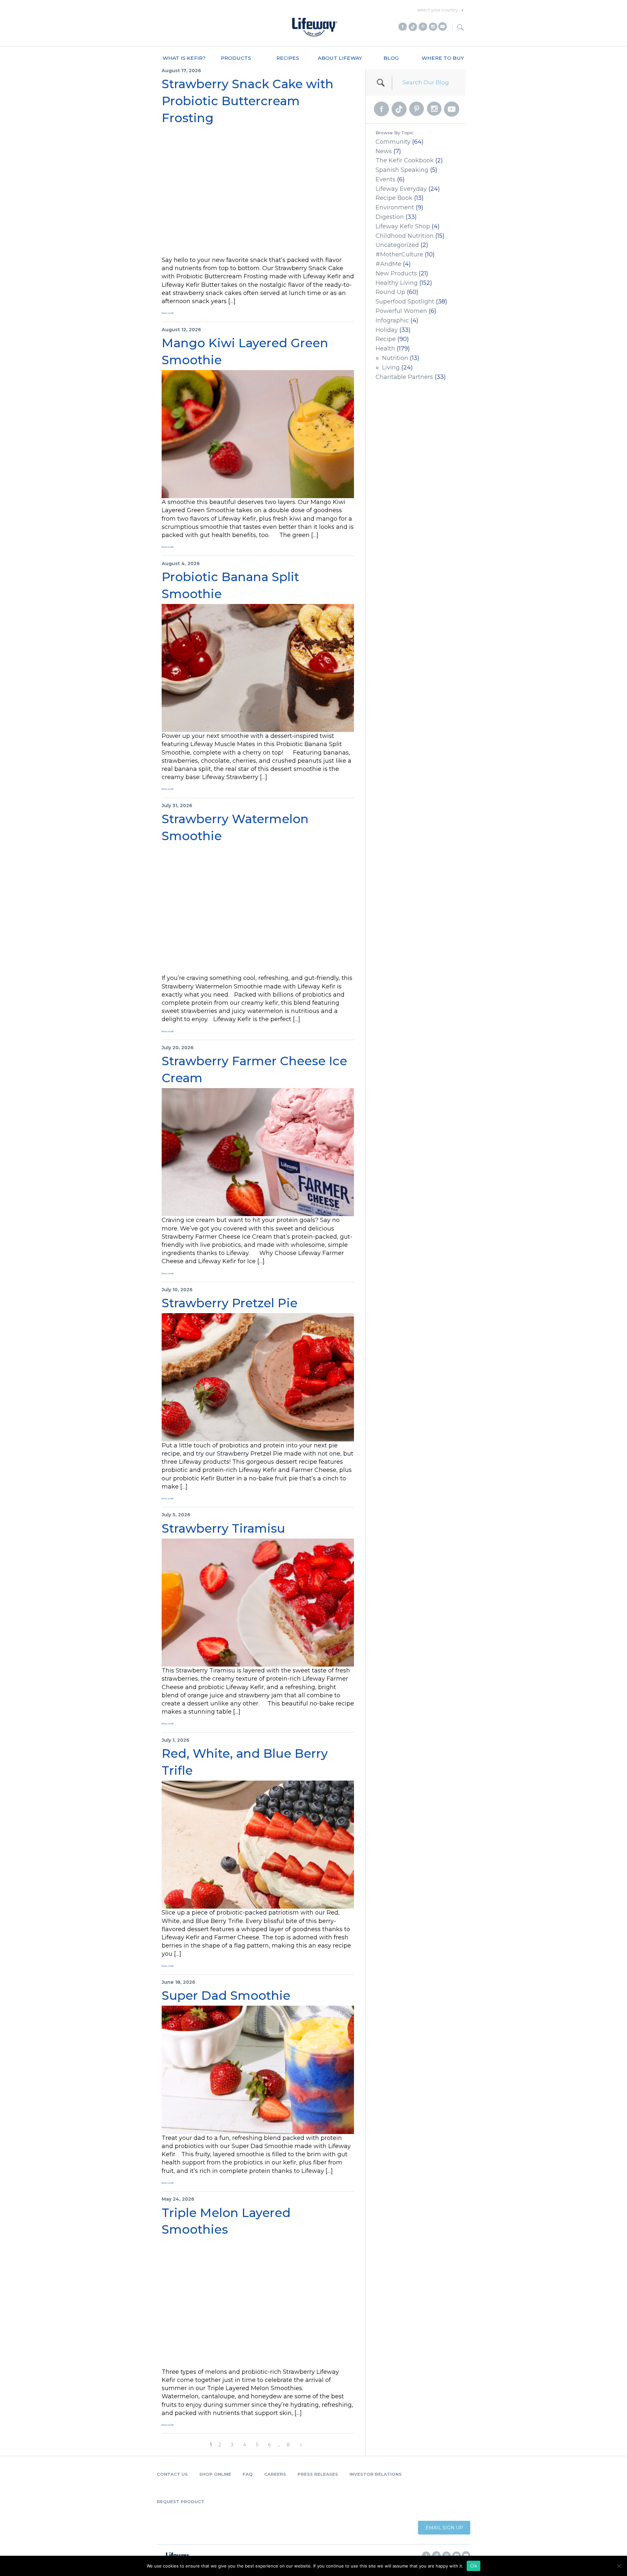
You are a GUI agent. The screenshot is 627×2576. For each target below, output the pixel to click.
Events (386, 179)
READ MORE (168, 313)
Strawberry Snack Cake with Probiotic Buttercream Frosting (248, 101)
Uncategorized (397, 245)
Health (385, 349)
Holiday (387, 330)
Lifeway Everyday (401, 189)
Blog (391, 58)
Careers (275, 2474)
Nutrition (395, 358)
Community (393, 142)
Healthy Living (397, 283)
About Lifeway (340, 58)
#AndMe (388, 264)
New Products (396, 273)
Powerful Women (401, 311)
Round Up (390, 292)
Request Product (181, 2502)
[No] (619, 2566)
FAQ (248, 2474)
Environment (395, 207)
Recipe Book (394, 198)
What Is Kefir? (184, 58)
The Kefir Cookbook (405, 160)
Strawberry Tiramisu (223, 1528)
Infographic (392, 320)
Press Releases (318, 2474)
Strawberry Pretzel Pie (230, 1303)
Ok (474, 2566)
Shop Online (215, 2474)
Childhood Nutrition (405, 236)
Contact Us (172, 2474)
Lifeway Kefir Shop (403, 226)
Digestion (390, 217)
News (384, 151)
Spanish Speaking (402, 170)
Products (236, 58)
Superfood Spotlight (405, 302)
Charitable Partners (404, 377)
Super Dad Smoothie (226, 1995)
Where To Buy (443, 58)
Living (391, 367)
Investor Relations (376, 2474)
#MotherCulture (399, 254)
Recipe (386, 339)
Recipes (288, 58)
